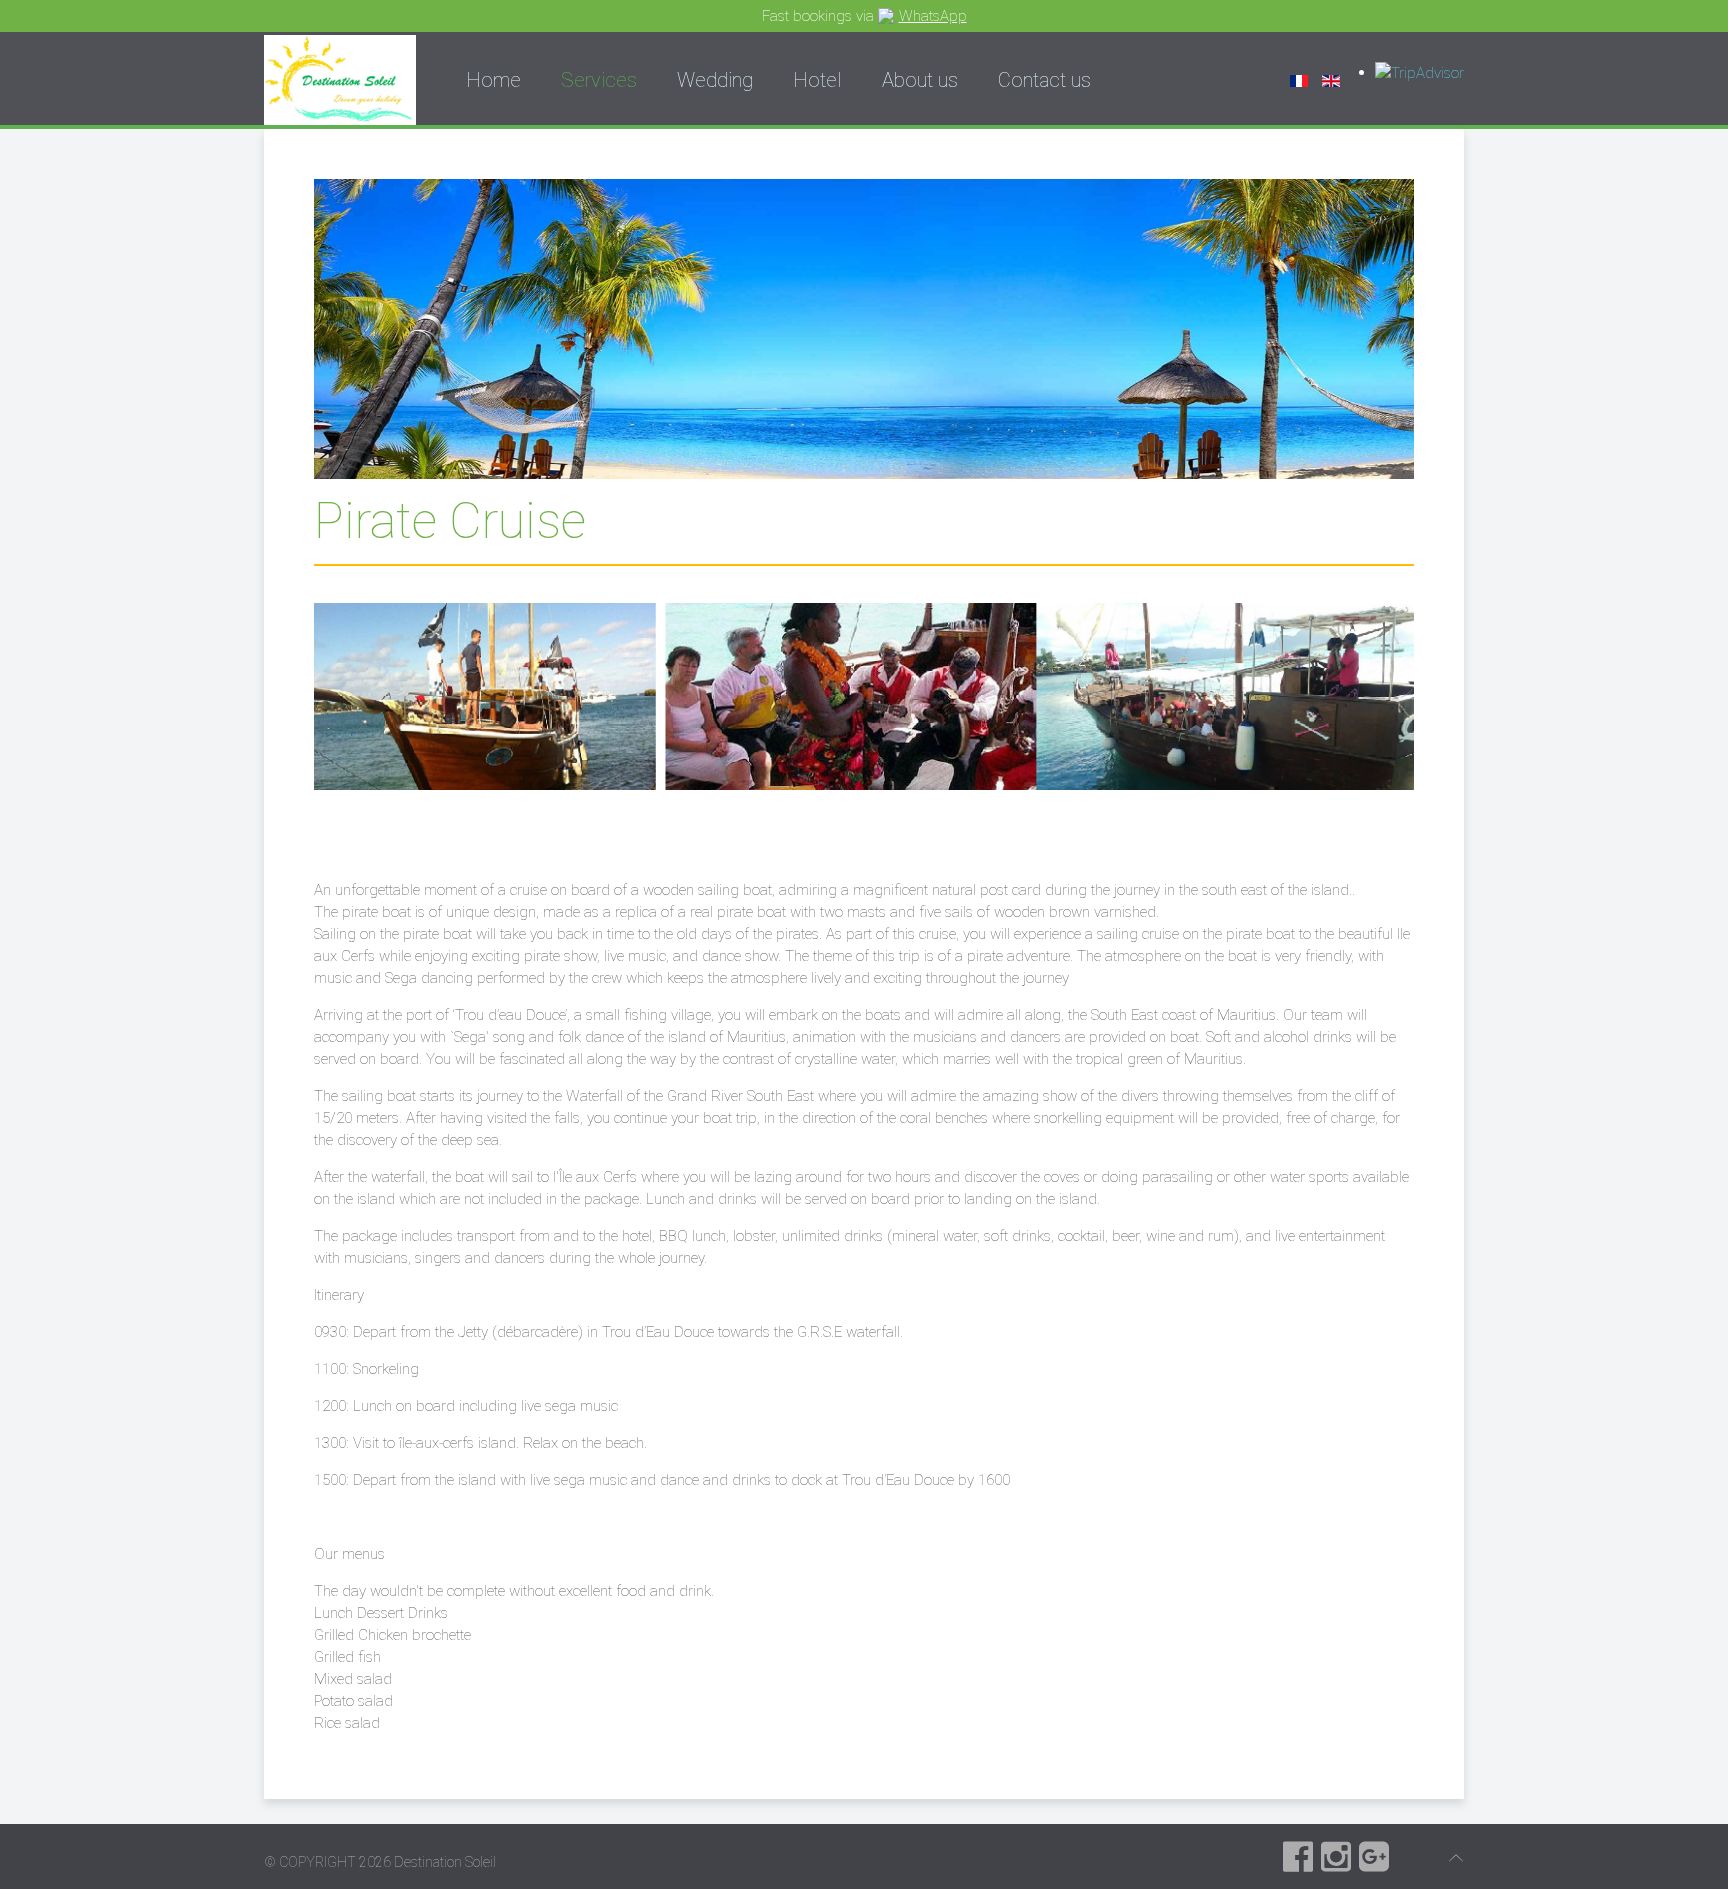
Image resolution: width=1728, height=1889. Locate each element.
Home (493, 80)
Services (599, 80)
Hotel (817, 80)
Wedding (715, 80)
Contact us (1044, 80)
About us (920, 80)
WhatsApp (933, 16)
